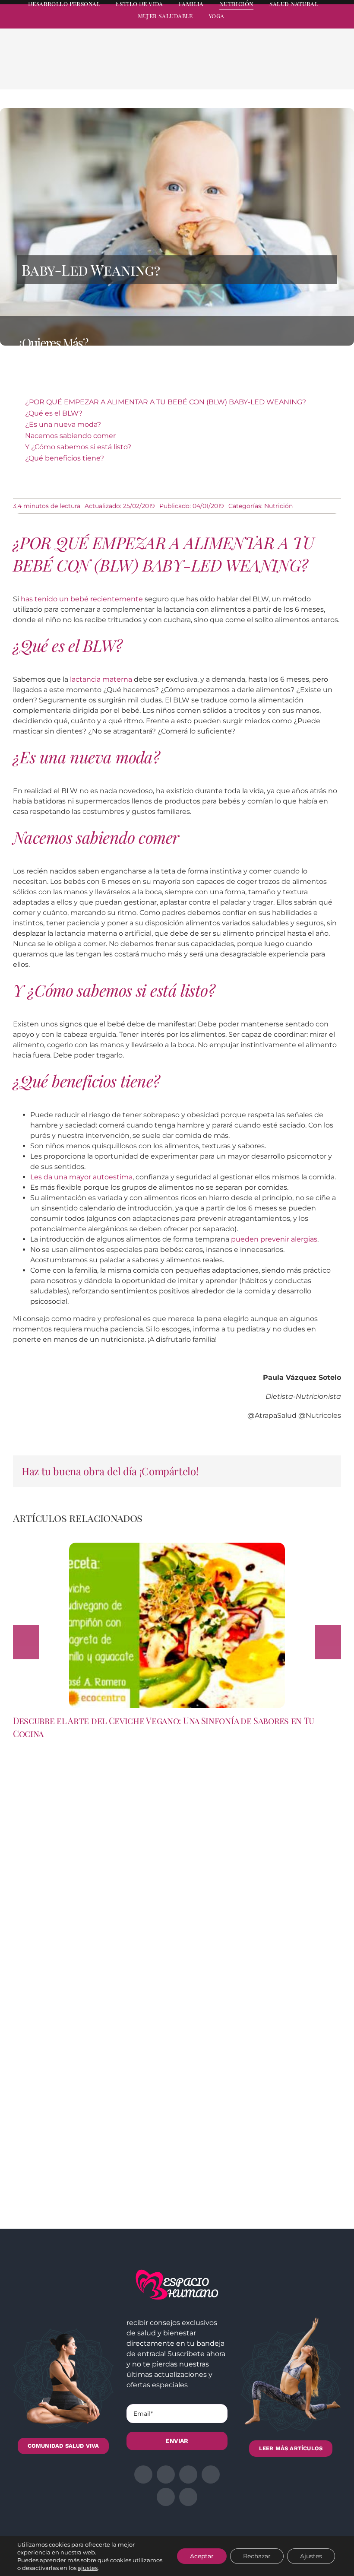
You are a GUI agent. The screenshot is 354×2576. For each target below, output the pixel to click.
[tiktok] (338, 24)
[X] (270, 70)
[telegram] (307, 24)
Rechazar (257, 2556)
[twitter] (275, 24)
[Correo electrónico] (326, 70)
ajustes (88, 2568)
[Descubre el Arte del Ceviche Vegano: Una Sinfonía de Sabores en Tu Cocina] (177, 1547)
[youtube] (322, 24)
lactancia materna (101, 679)
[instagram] (291, 24)
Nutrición (278, 506)
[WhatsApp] (298, 70)
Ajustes (311, 2556)
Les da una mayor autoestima (81, 1177)
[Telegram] (312, 70)
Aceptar (202, 2556)
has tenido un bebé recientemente (82, 599)
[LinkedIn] (284, 70)
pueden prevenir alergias (274, 1239)
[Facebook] (256, 70)
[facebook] (260, 24)
